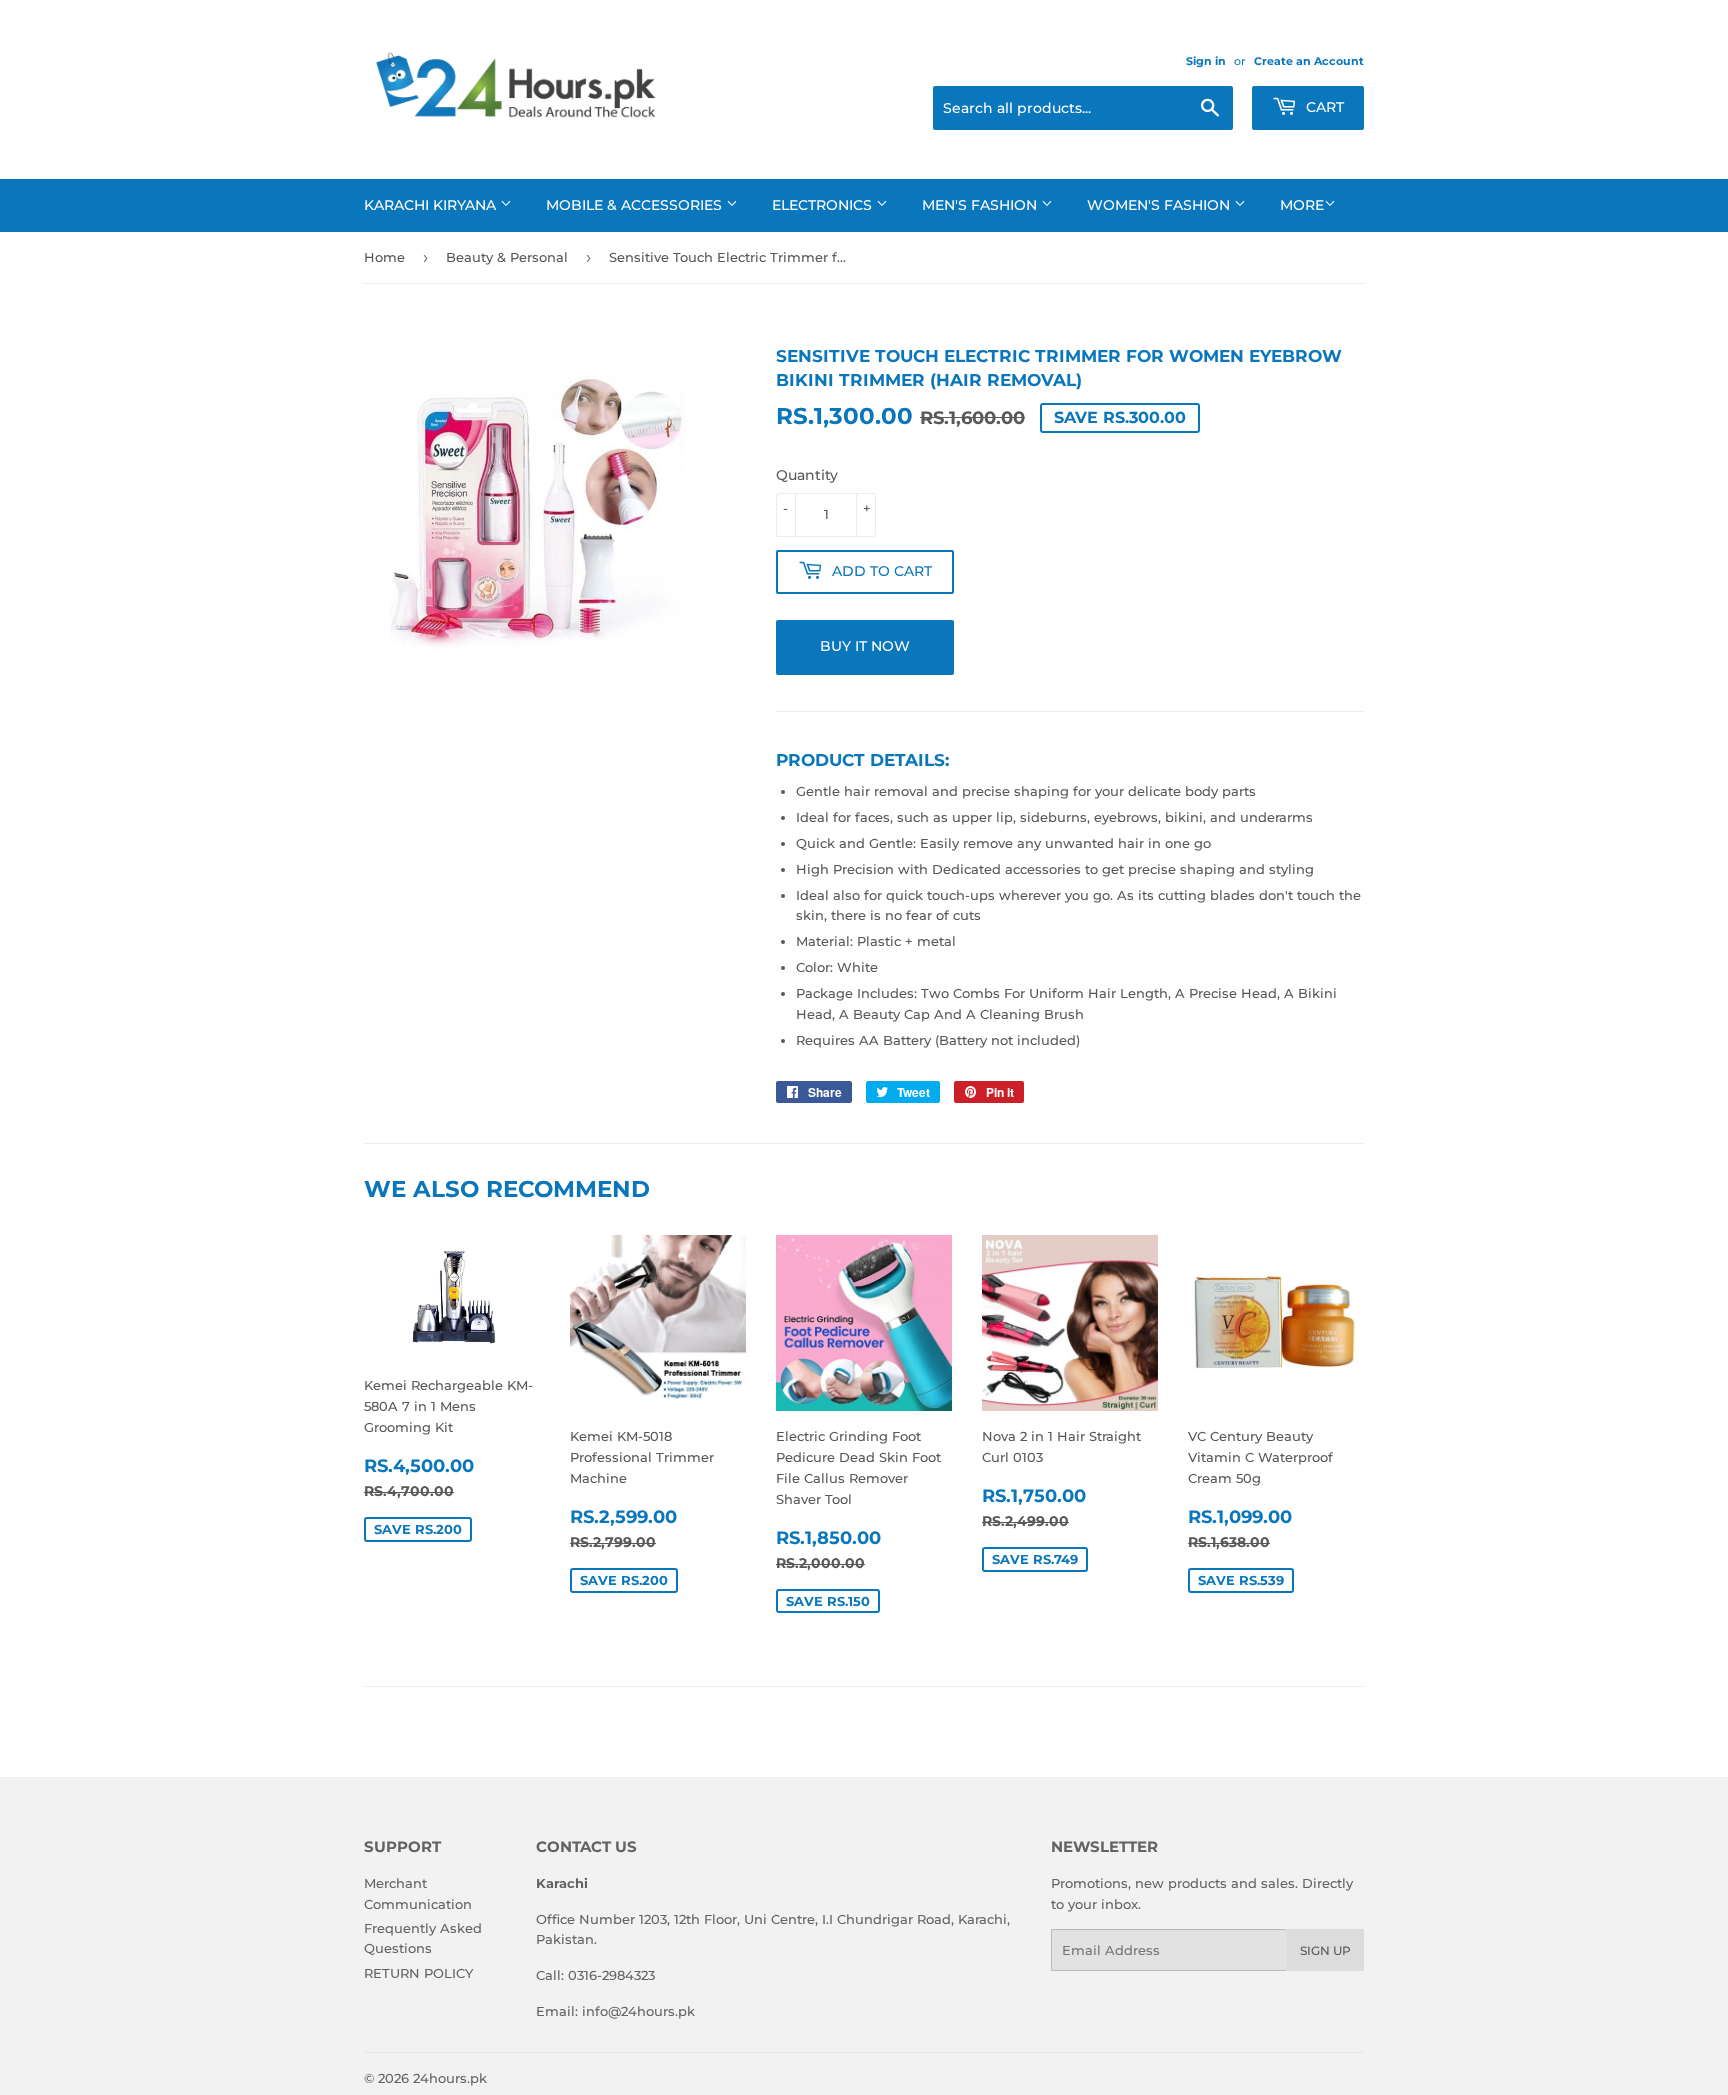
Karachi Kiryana (432, 205)
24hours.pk (450, 2078)
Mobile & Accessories (636, 205)
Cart (1323, 107)
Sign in (1206, 61)
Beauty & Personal (507, 257)
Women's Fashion (1160, 205)
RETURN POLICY (418, 1973)
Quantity (807, 475)
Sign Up (1325, 1950)
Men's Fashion (981, 205)
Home (384, 257)
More (1302, 205)
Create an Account (1309, 61)
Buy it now (865, 646)
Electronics (824, 205)
